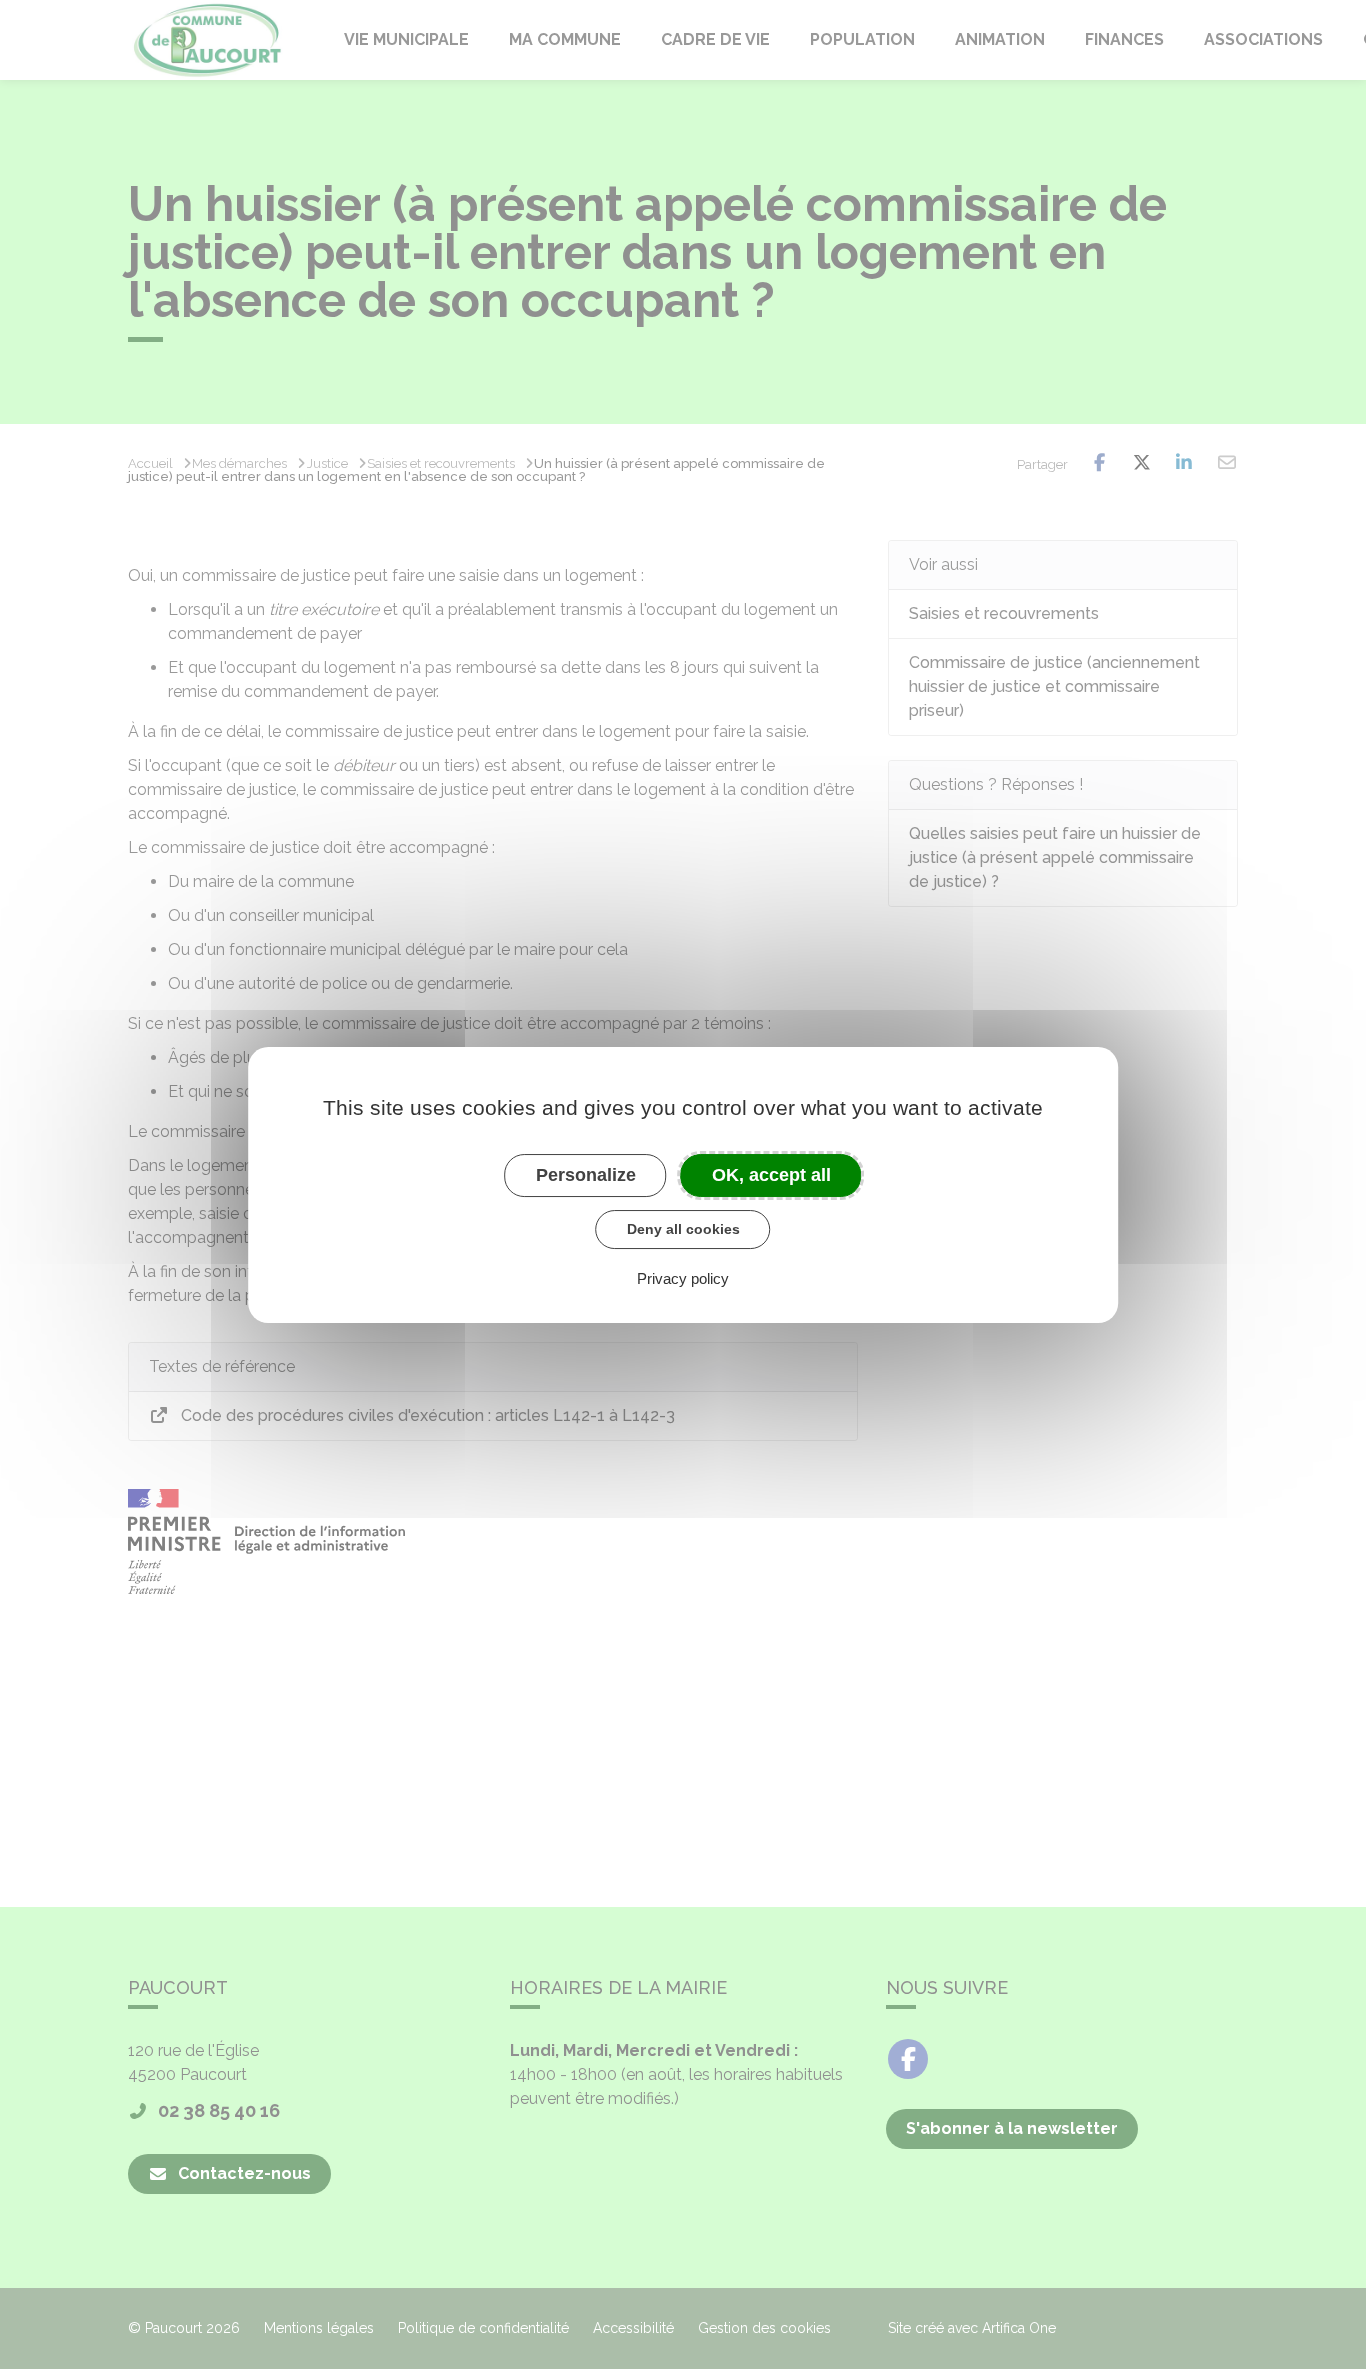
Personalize (586, 1174)
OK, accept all (771, 1174)
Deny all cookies (683, 1229)
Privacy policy (683, 1277)
